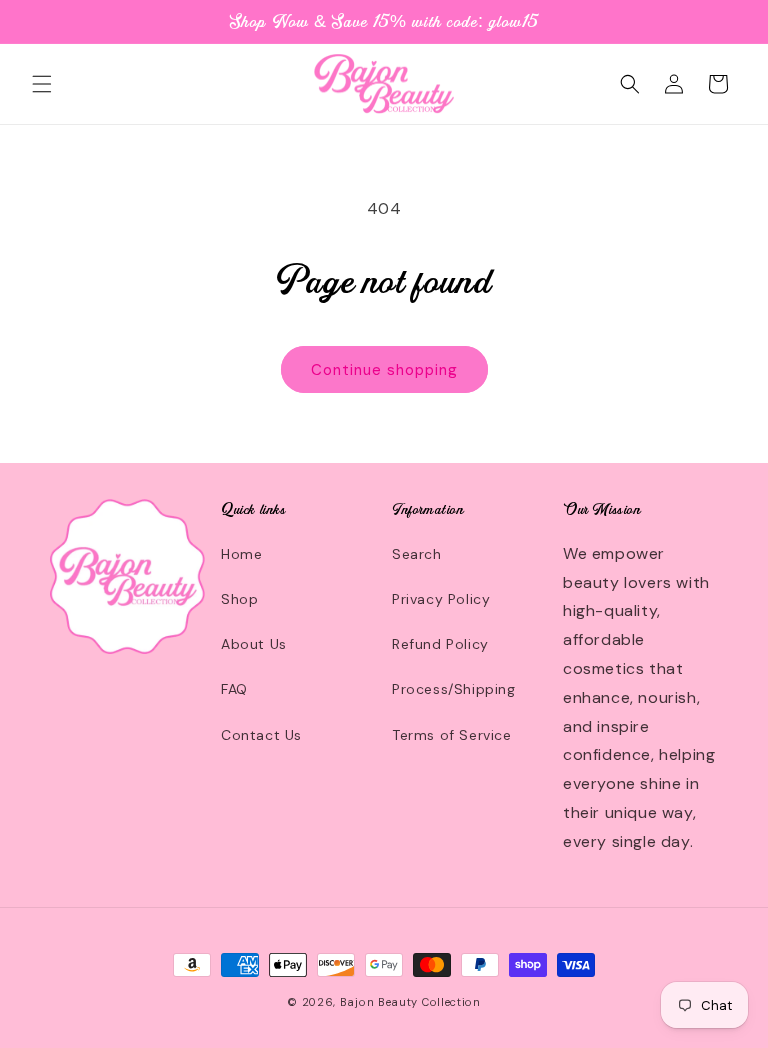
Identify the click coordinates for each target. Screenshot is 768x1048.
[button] (42, 84)
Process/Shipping (454, 689)
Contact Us (261, 735)
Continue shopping (384, 370)
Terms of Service (452, 735)
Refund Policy (440, 644)
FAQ (234, 689)
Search (417, 554)
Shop (239, 599)
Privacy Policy (441, 599)
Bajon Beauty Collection (410, 1002)
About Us (254, 644)
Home (241, 554)
